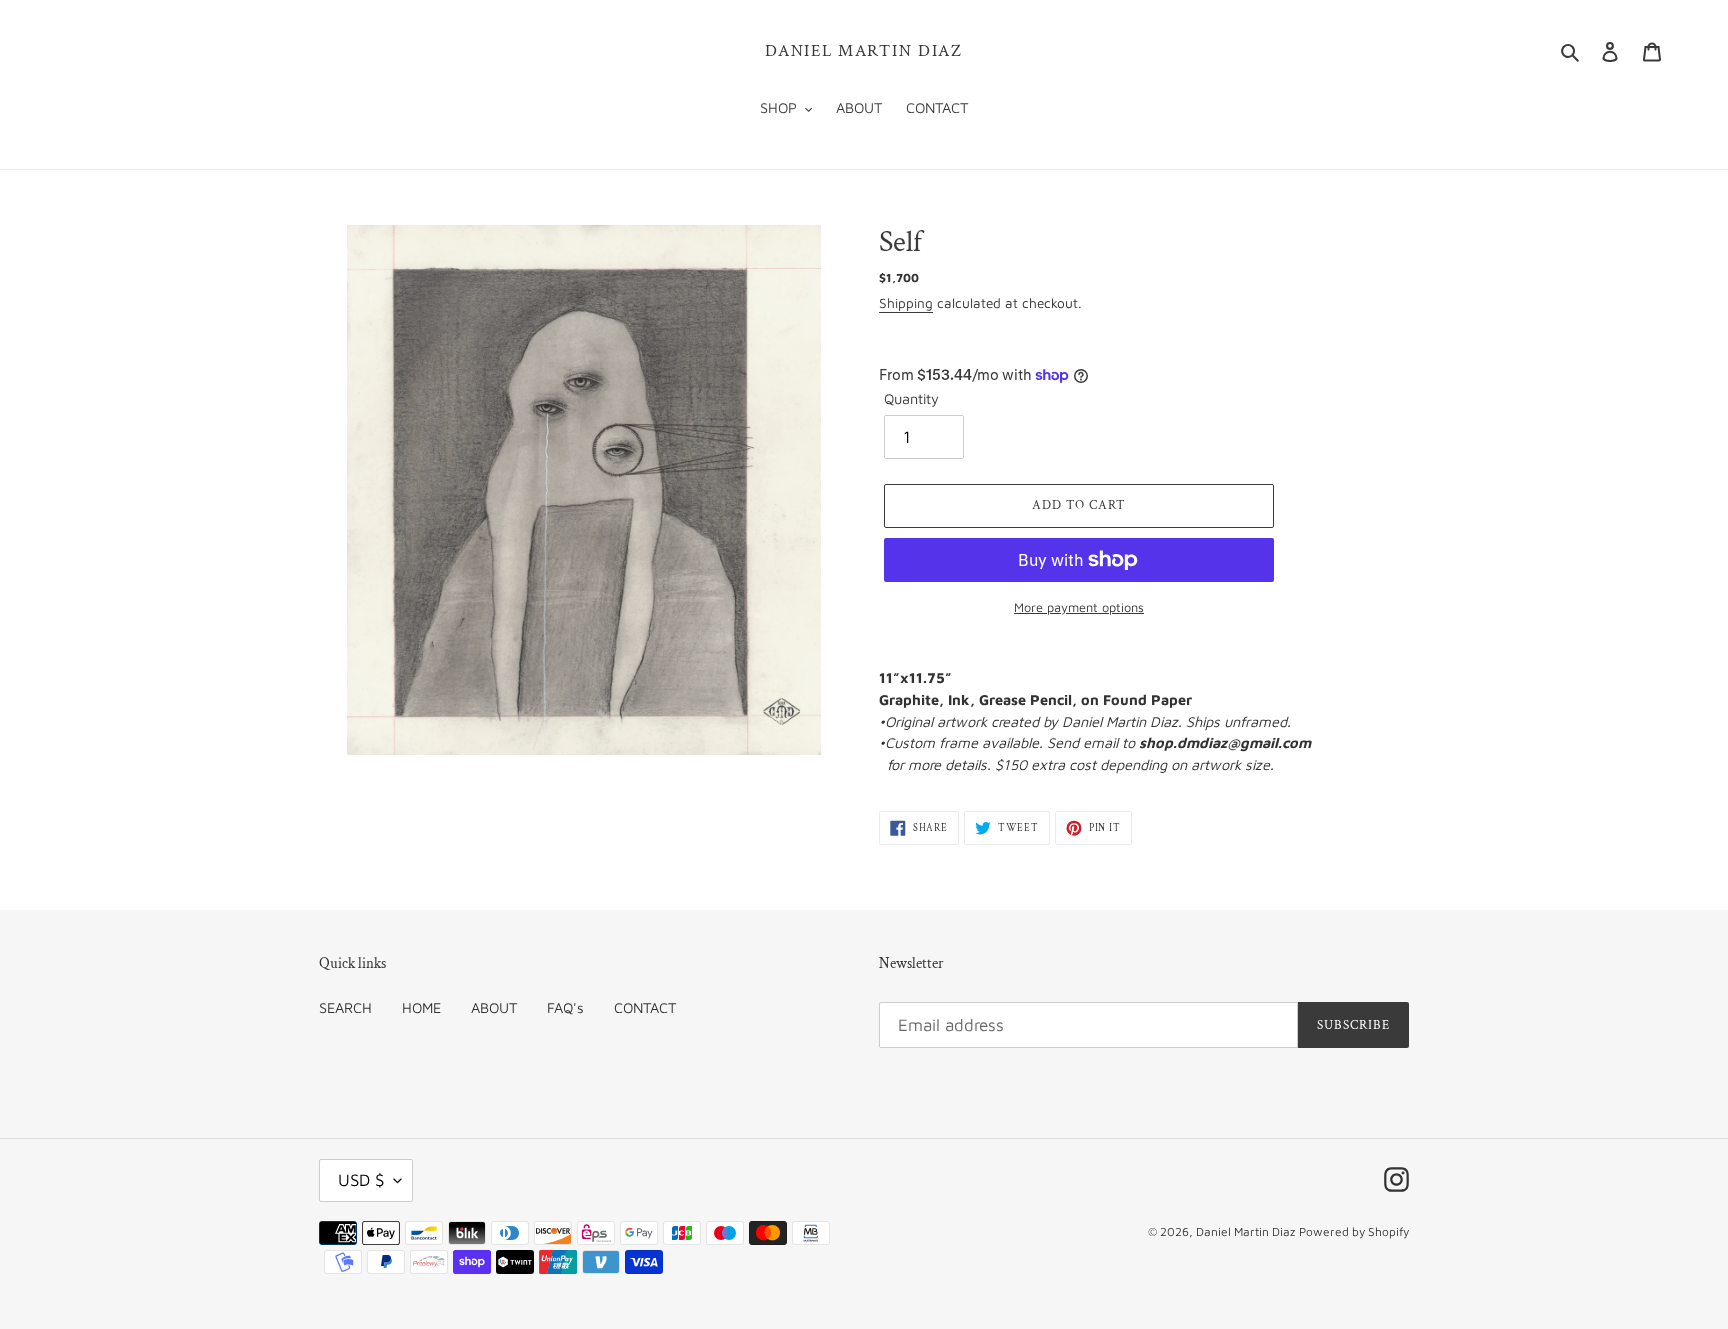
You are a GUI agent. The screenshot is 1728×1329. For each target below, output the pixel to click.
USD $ (361, 1180)
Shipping (906, 303)
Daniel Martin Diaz (864, 51)
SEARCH (345, 1007)
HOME (421, 1007)
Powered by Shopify (1354, 1231)
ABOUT (494, 1007)
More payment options (1079, 607)
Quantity (911, 398)
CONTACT (645, 1007)
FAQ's (565, 1007)
